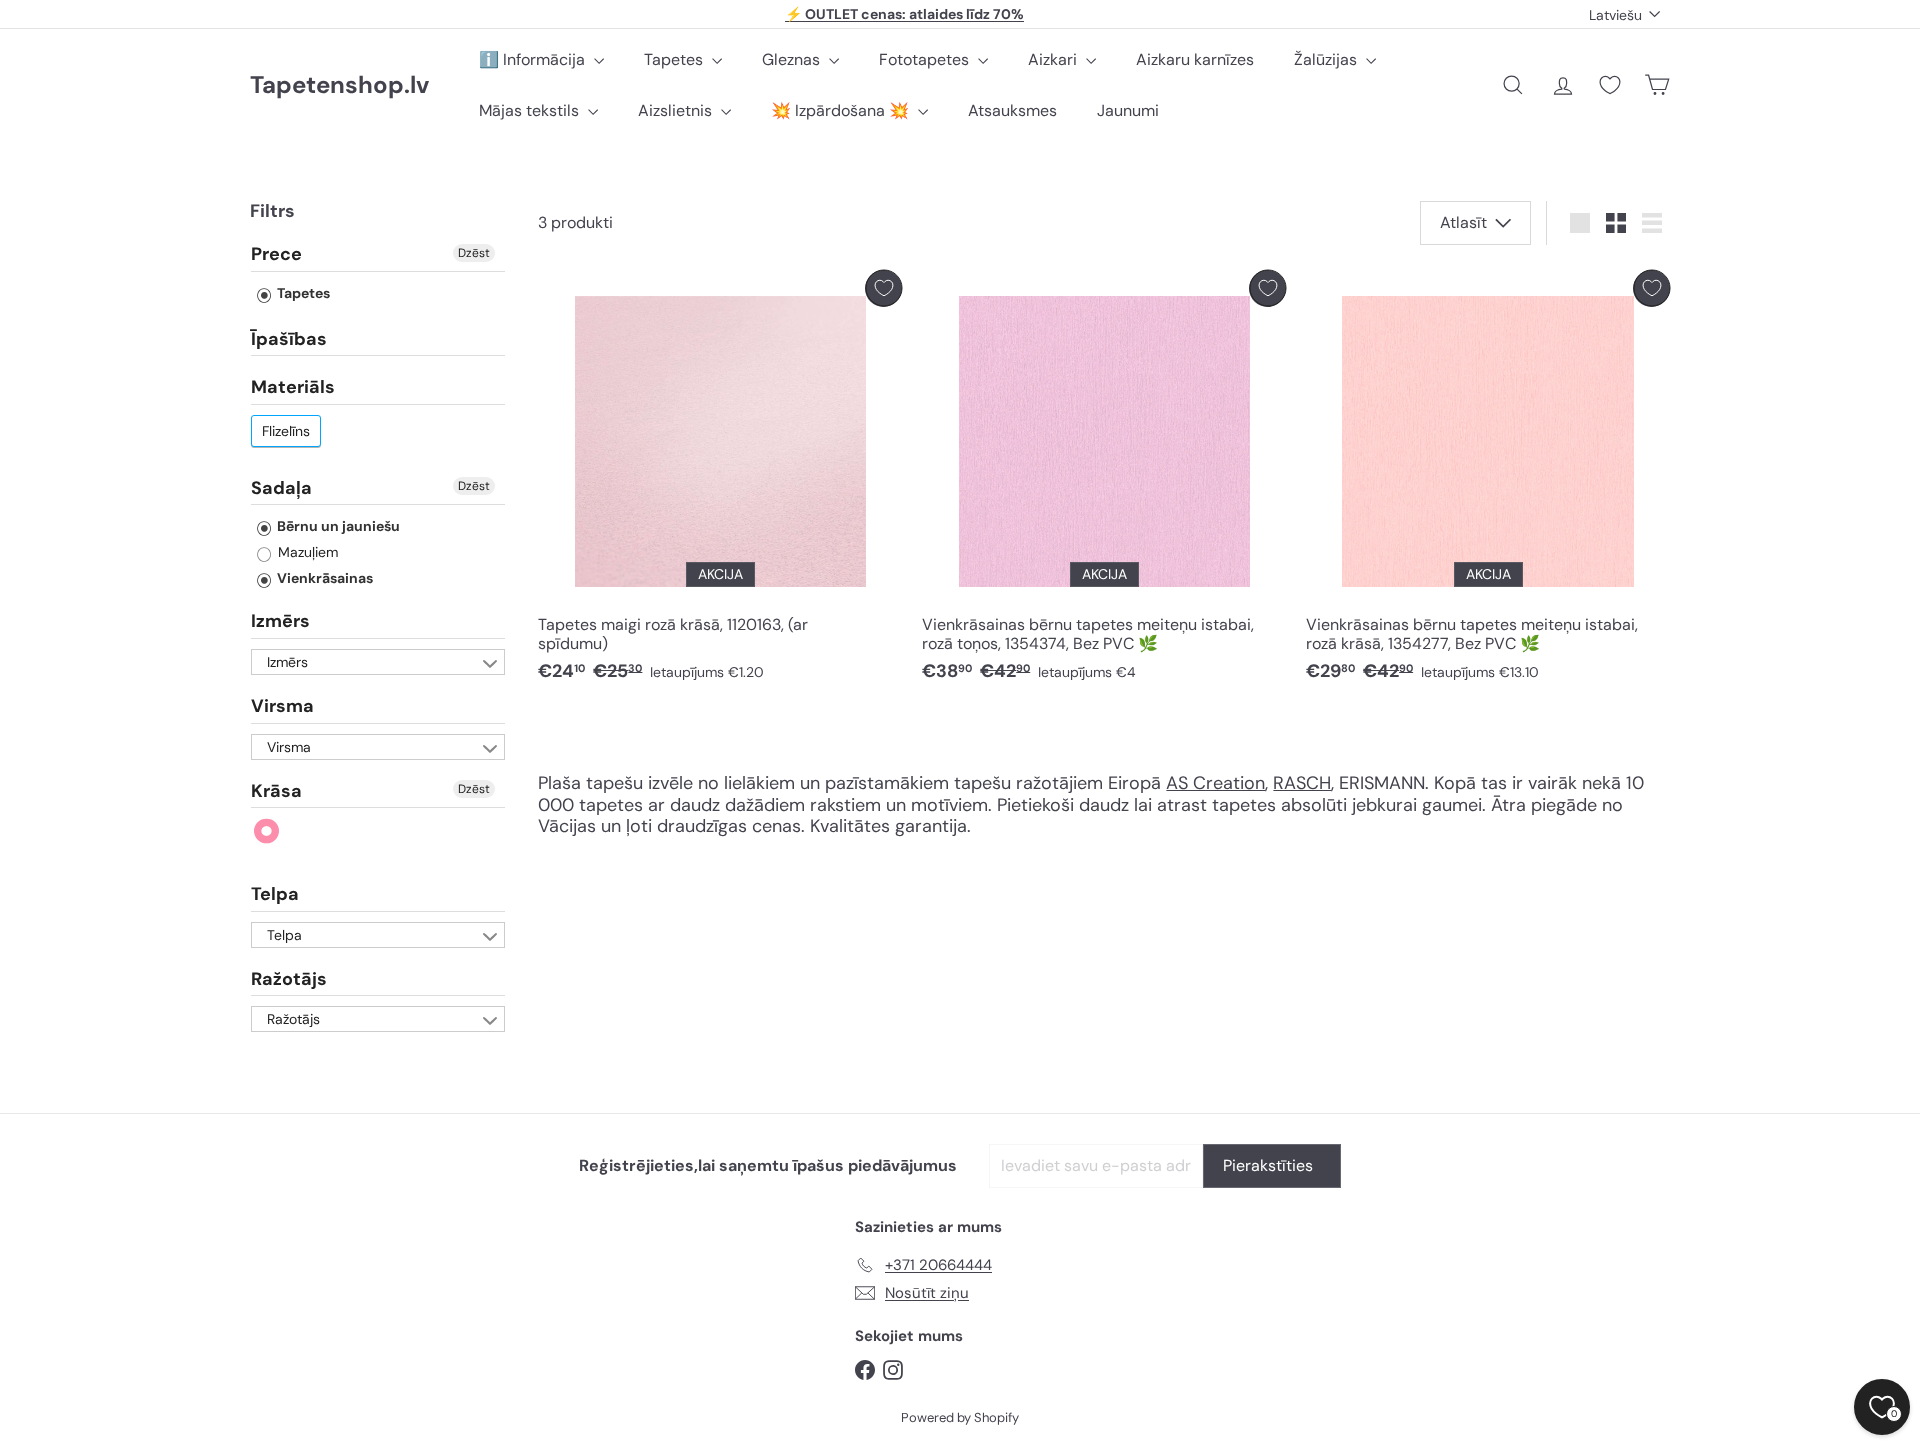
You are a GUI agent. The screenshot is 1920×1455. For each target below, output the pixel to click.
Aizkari (1054, 59)
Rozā (267, 831)
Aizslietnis (677, 110)
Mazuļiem (306, 552)
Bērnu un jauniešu (337, 526)
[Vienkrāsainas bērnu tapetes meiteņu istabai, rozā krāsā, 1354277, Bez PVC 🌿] (1488, 481)
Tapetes (675, 59)
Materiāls (293, 387)
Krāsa (276, 791)
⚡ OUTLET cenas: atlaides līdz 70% (904, 14)
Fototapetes (926, 59)
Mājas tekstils (531, 110)
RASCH (1302, 783)
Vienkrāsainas (323, 578)
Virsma (282, 706)
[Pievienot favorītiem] (883, 288)
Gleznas (793, 59)
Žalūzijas (1327, 59)
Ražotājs (289, 979)
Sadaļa (281, 488)
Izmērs (280, 621)
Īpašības (289, 339)
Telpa (275, 894)
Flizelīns (286, 431)
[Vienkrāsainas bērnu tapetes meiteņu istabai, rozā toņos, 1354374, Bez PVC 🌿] (1104, 481)
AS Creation (1215, 783)
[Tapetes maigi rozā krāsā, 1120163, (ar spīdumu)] (720, 481)
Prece (276, 255)
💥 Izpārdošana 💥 (842, 110)
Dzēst (474, 253)
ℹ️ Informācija (534, 59)
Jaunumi (1128, 110)
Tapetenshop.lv (339, 85)
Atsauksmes (1012, 110)
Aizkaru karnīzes (1195, 59)
